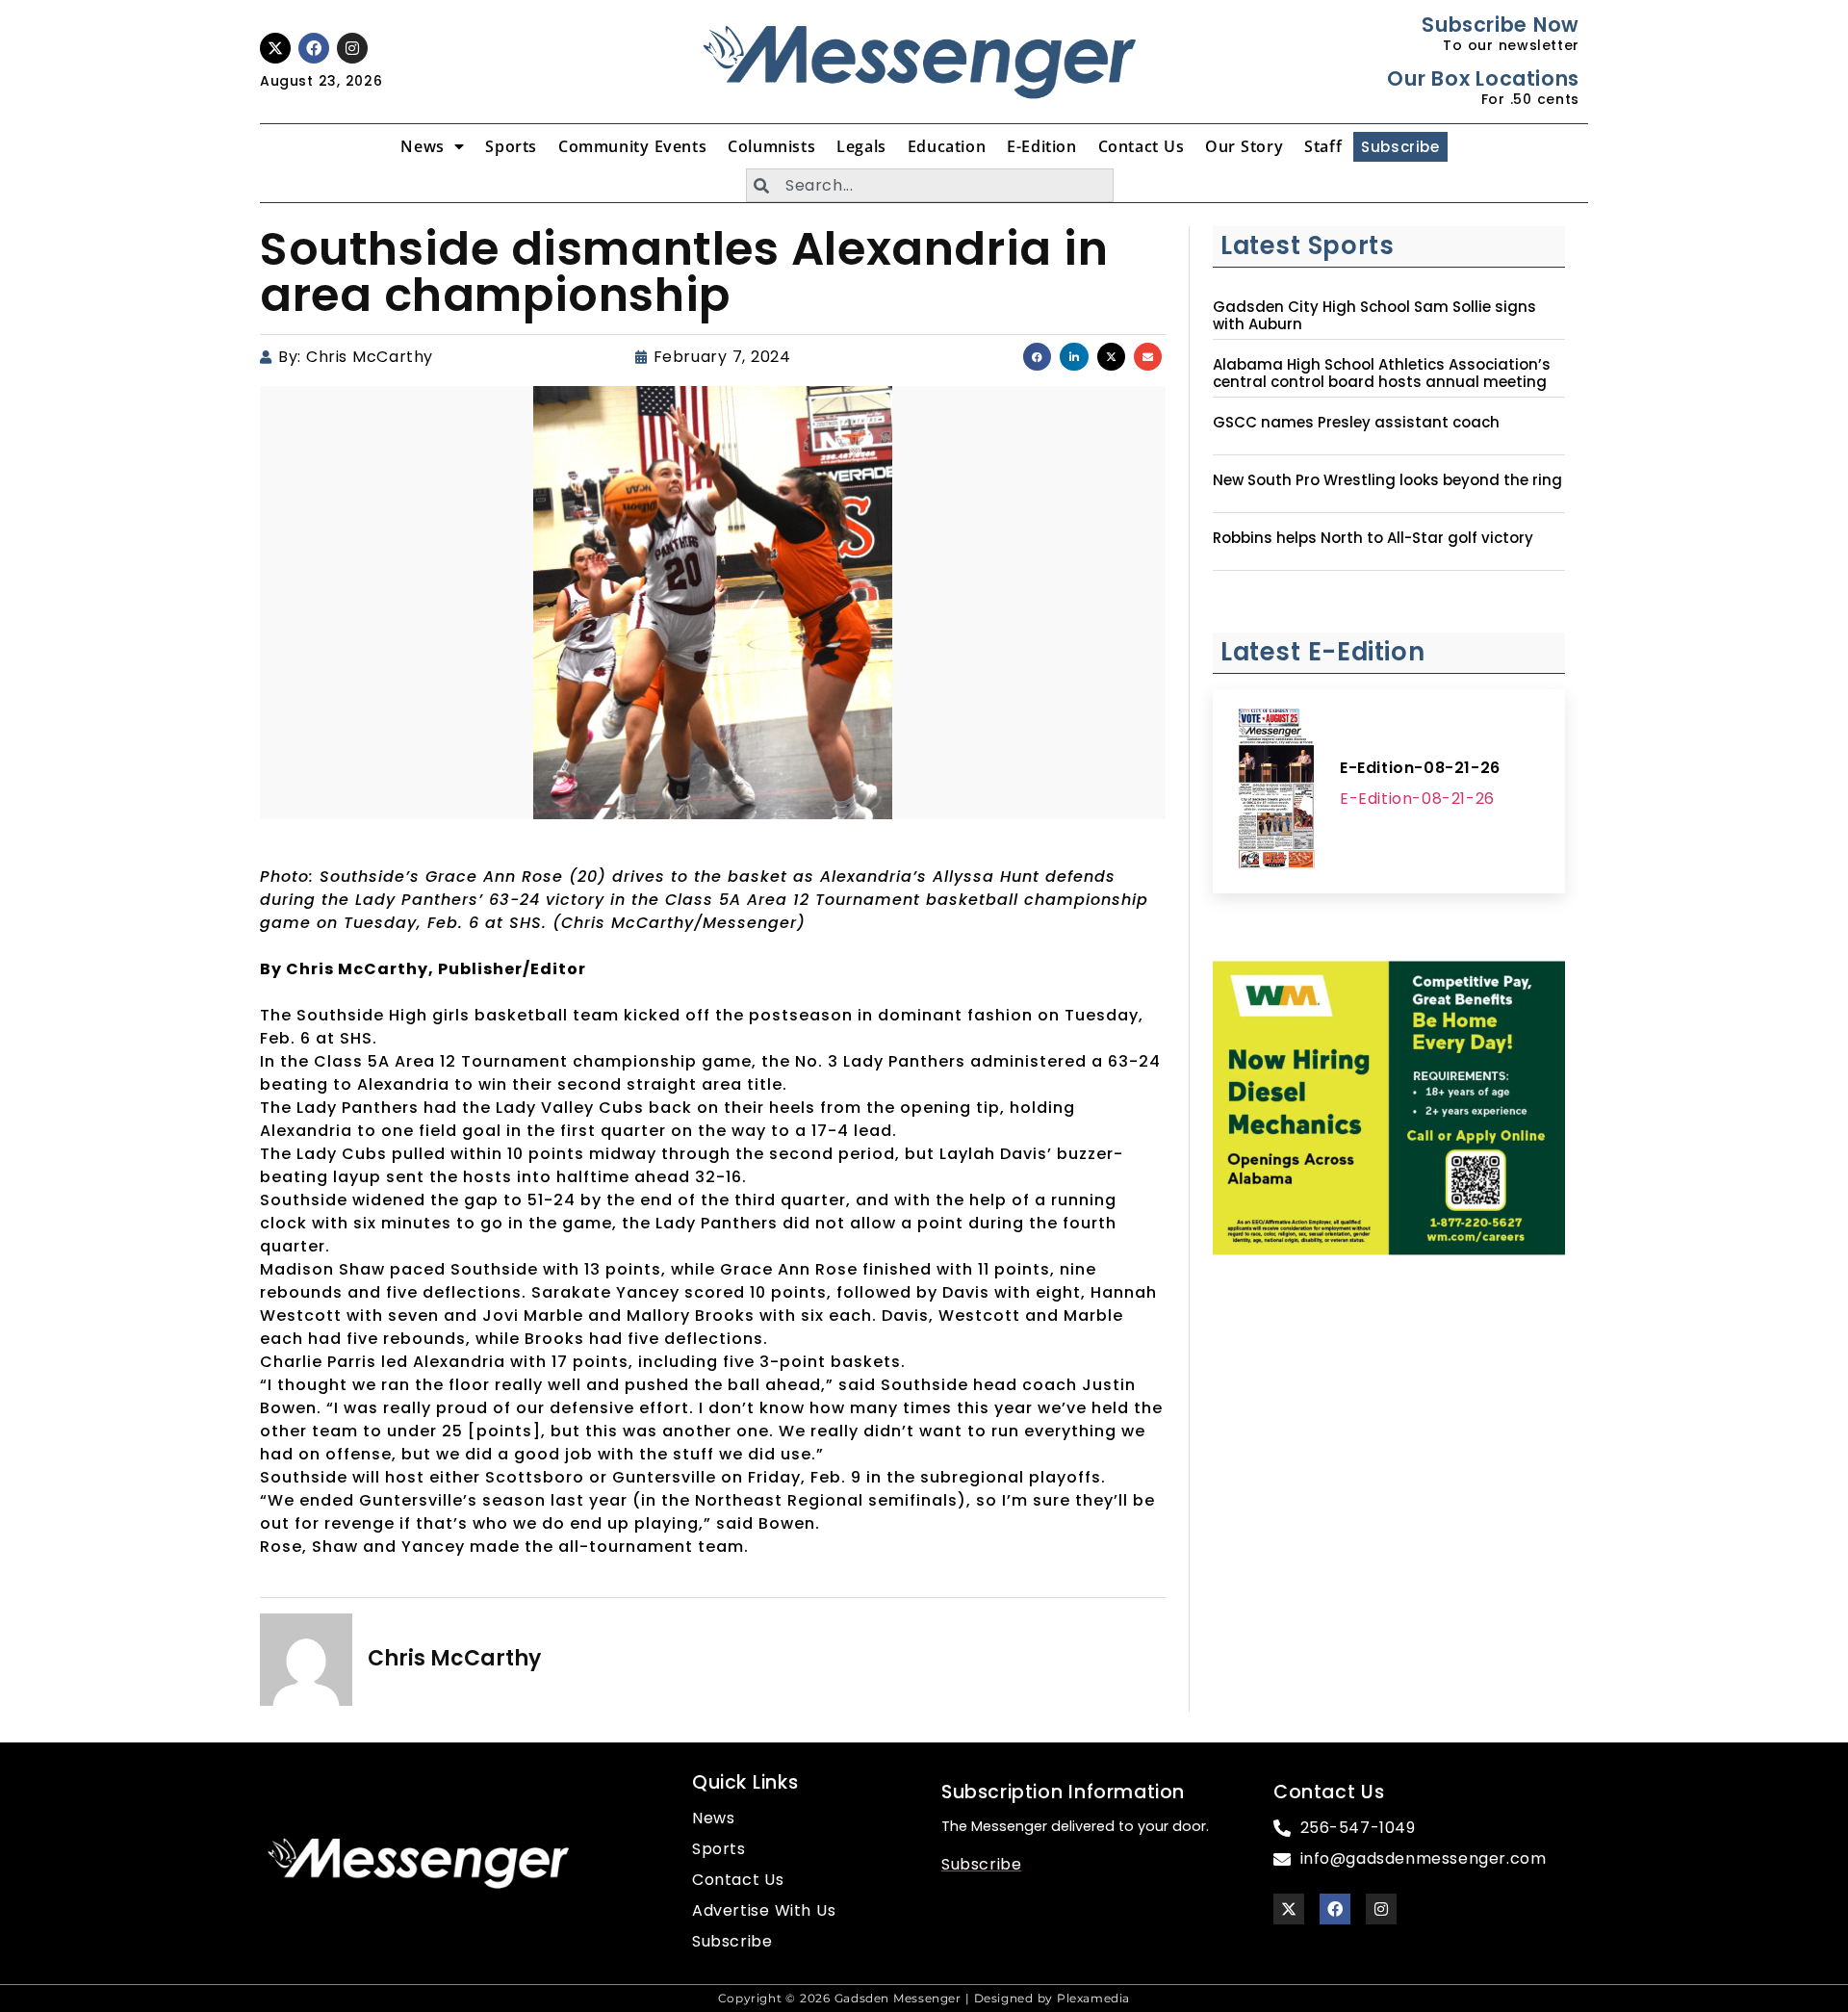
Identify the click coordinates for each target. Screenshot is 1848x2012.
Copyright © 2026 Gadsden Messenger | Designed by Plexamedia (924, 1998)
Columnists (771, 146)
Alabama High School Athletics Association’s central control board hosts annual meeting (1382, 374)
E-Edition (1041, 146)
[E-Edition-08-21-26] (1276, 791)
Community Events (632, 146)
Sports (511, 146)
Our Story (1244, 146)
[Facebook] (314, 48)
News (422, 146)
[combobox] (930, 185)
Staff (1323, 146)
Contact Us (1142, 146)
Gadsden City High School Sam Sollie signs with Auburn (1374, 316)
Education (947, 146)
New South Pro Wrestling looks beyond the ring (1387, 480)
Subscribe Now (1500, 25)
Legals (861, 146)
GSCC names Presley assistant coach (1356, 423)
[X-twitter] (275, 48)
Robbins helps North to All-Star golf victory (1373, 538)
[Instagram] (352, 48)
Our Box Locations (1483, 78)
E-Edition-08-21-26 (1420, 768)
